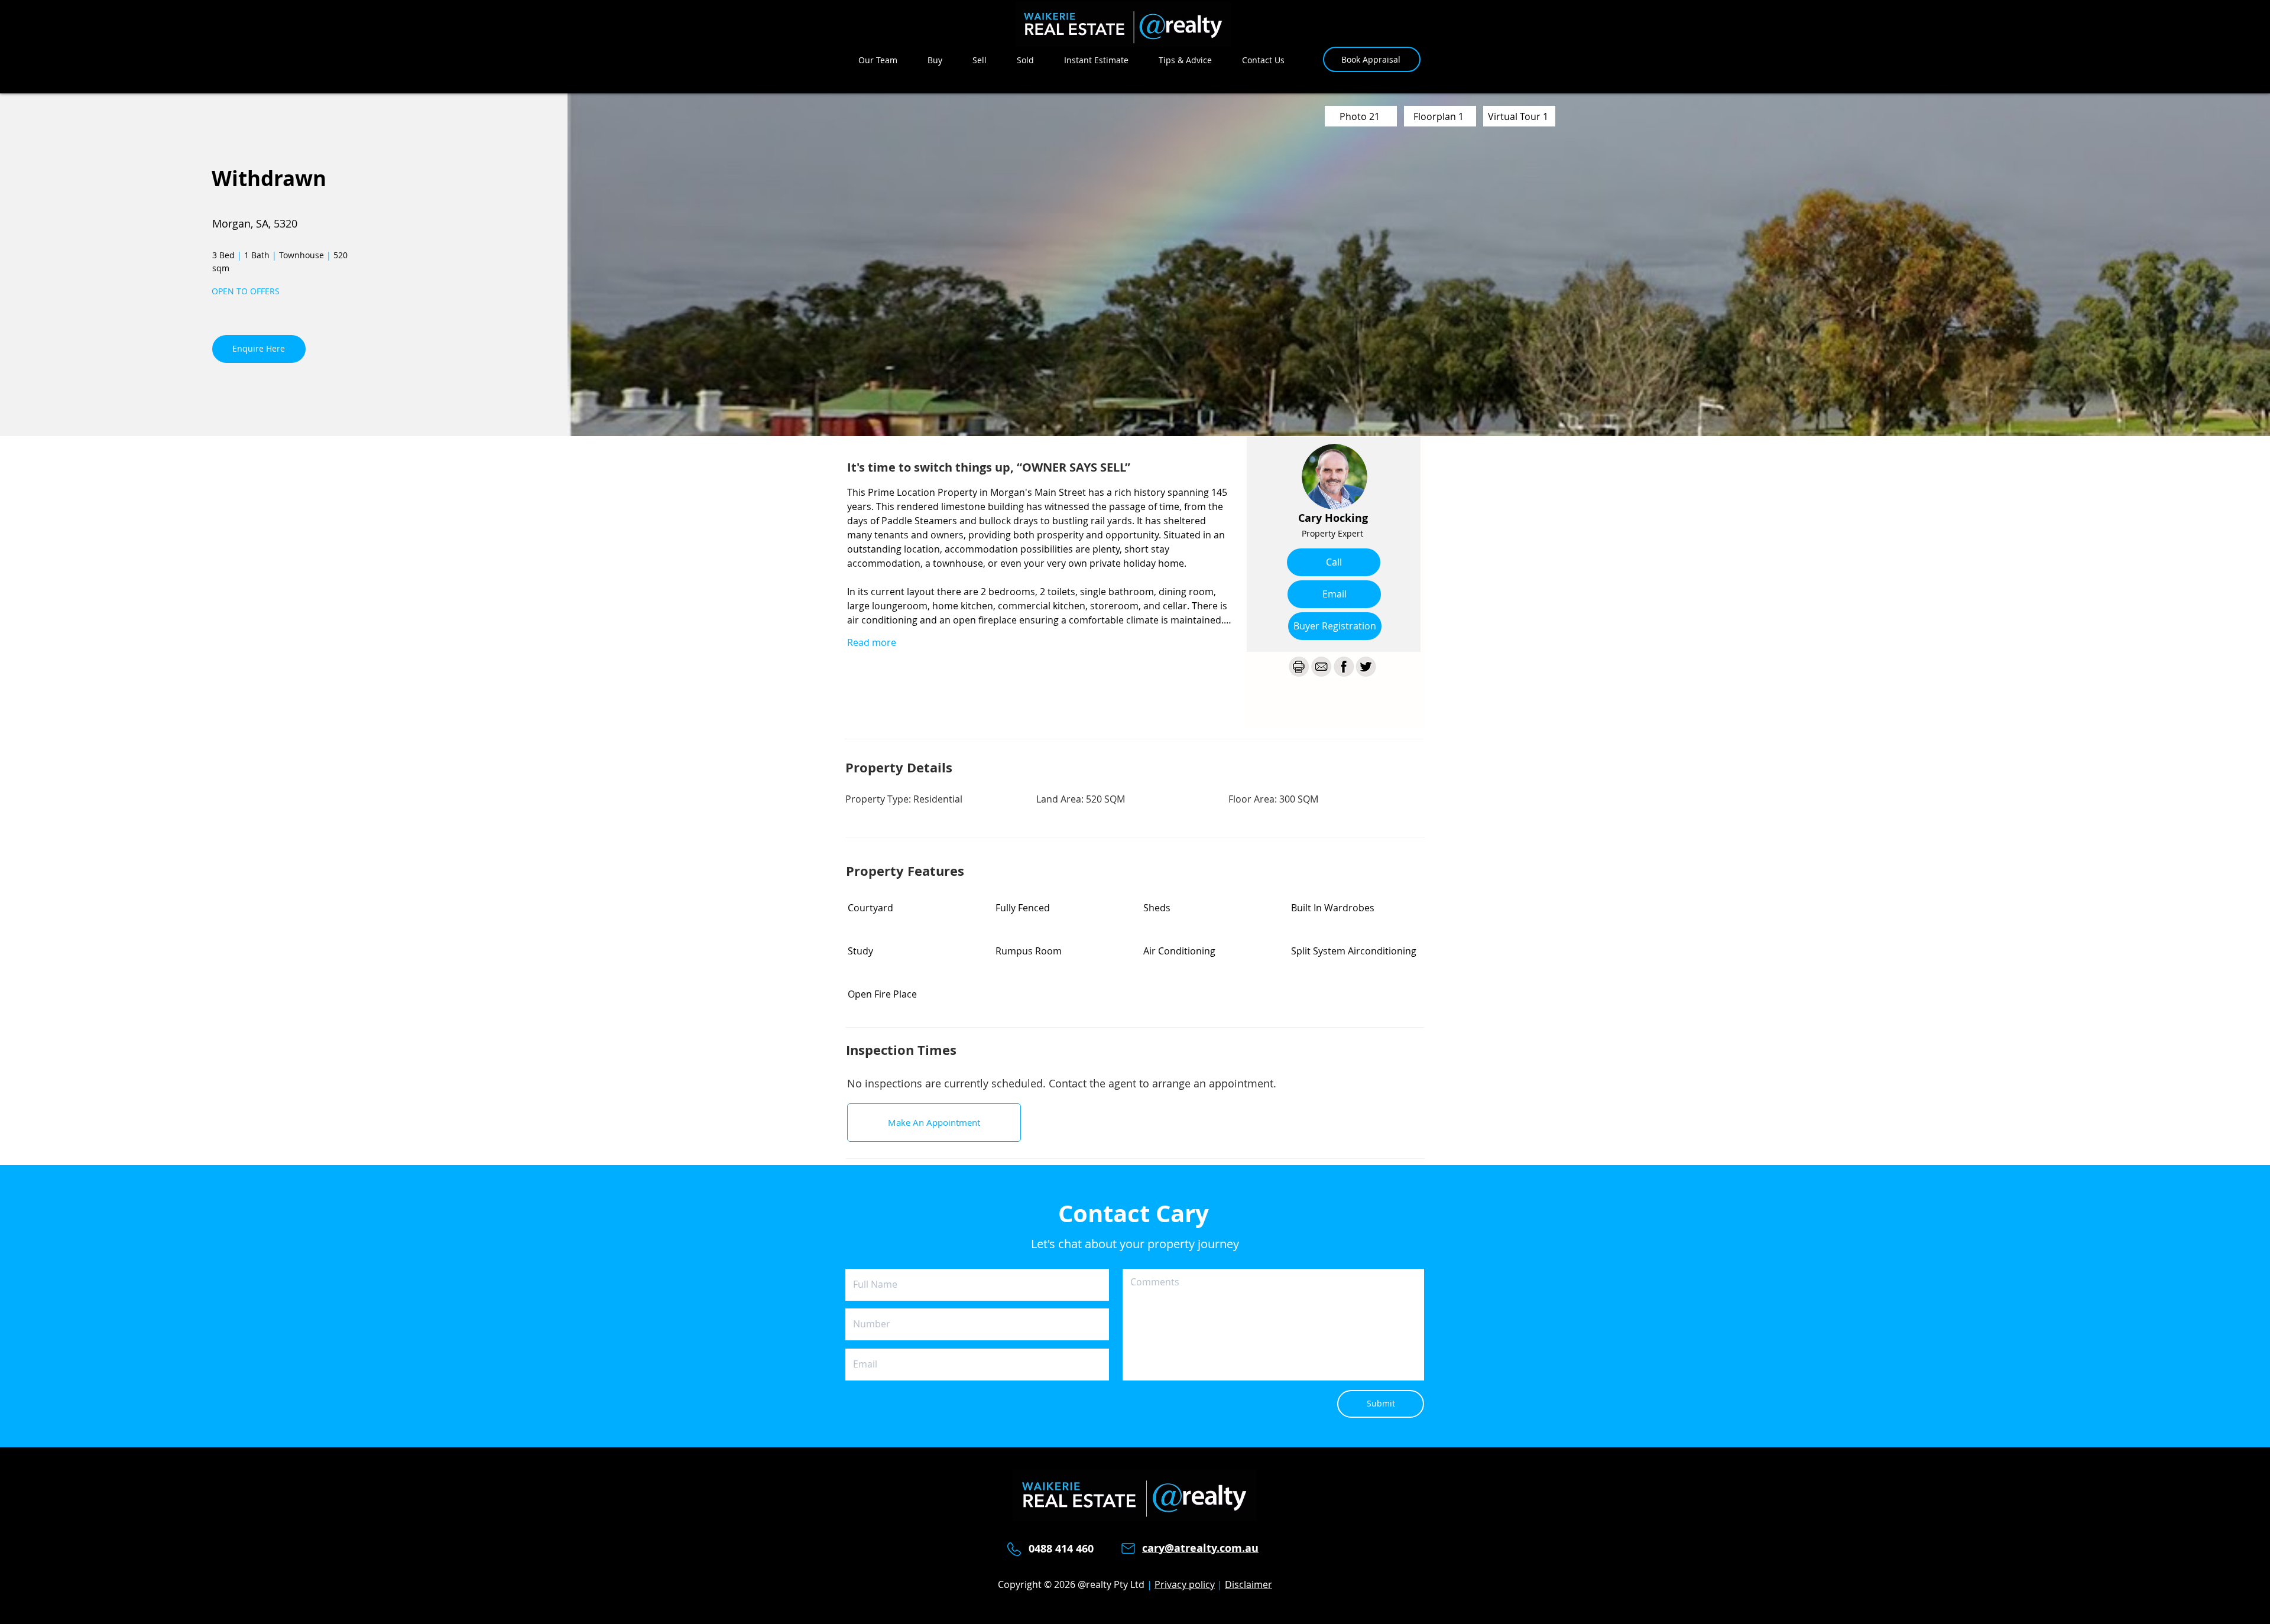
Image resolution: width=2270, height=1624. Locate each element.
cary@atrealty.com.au (1200, 1548)
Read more (872, 642)
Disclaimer (1248, 1584)
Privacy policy (1185, 1584)
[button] (1335, 626)
